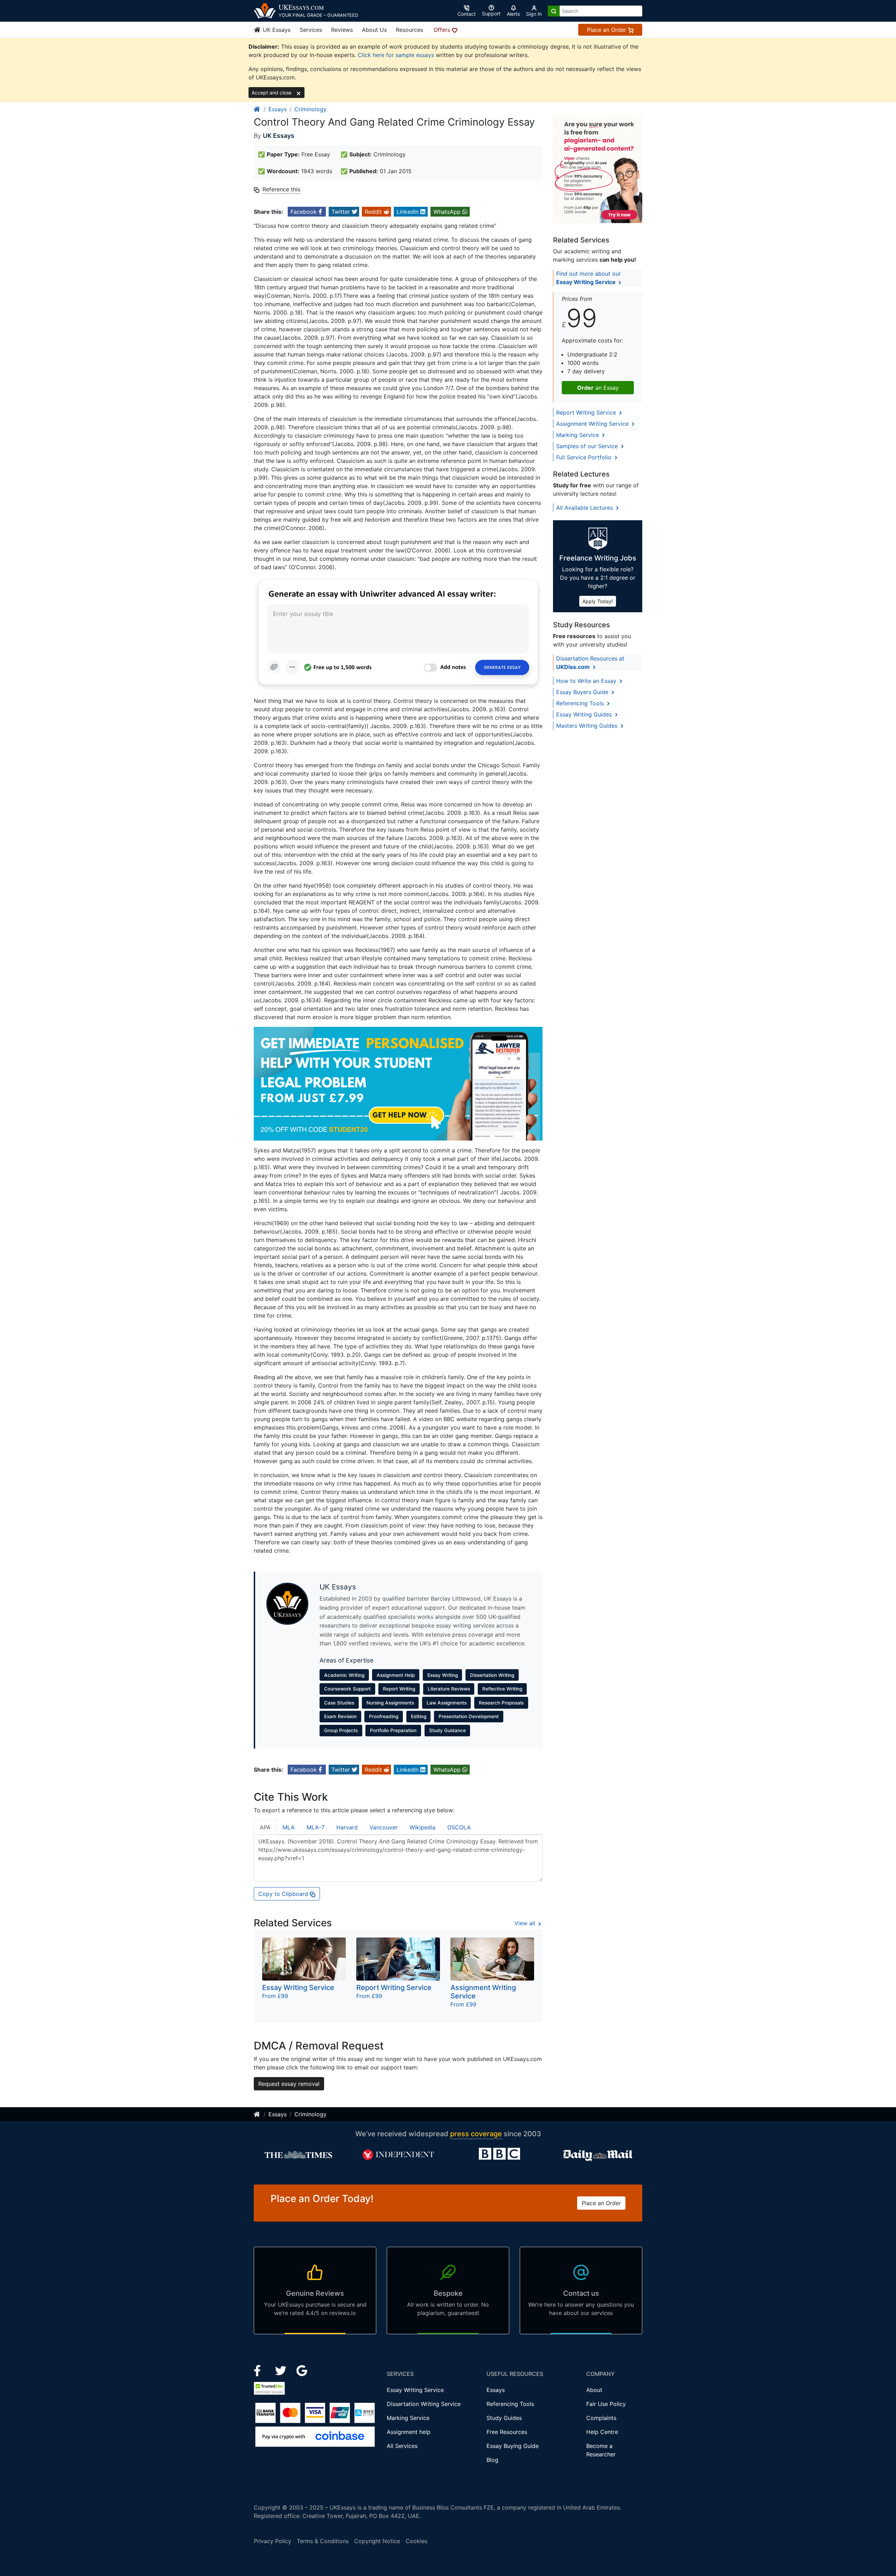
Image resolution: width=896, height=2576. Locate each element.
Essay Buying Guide (513, 2446)
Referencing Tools (581, 703)
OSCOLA (459, 1827)
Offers (443, 30)
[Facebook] (260, 2370)
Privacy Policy (272, 2541)
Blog (492, 2460)
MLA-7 (316, 1827)
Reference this (281, 189)
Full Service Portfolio (585, 457)
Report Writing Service (587, 412)
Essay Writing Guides (585, 714)
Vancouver (384, 1827)
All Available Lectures (585, 508)
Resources (409, 30)
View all (526, 1923)
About (594, 2390)
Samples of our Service (588, 446)
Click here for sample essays (396, 55)
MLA (289, 1827)
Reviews (342, 30)
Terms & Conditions (323, 2541)
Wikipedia (422, 1827)
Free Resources (507, 2432)
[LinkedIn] (282, 2370)
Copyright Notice (377, 2541)
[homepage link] (257, 109)
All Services (402, 2446)
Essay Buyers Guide (583, 692)
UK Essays (276, 30)
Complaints (601, 2418)
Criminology (310, 109)
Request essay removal (289, 2084)
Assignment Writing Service (593, 424)
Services (311, 30)
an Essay (598, 388)
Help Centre (602, 2432)
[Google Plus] (302, 2370)
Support (491, 13)
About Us (374, 30)
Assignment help (409, 2432)
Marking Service (578, 435)
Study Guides (504, 2418)
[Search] (554, 11)
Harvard (347, 1827)
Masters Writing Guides (588, 726)
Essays (278, 109)
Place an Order (607, 30)
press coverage (476, 2134)
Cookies (416, 2541)
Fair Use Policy (606, 2404)
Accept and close (272, 93)
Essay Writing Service (415, 2390)
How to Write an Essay (587, 681)
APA (265, 1827)
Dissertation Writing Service (424, 2404)
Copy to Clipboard (284, 1894)
